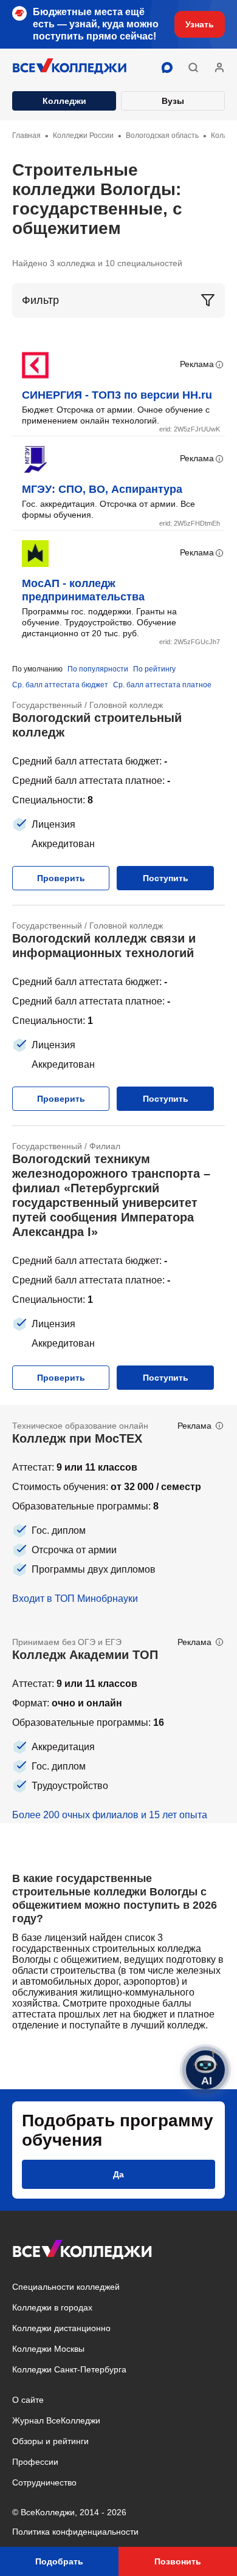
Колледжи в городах (52, 2307)
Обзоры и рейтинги (50, 2441)
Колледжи (64, 101)
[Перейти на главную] (70, 67)
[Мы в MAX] (167, 67)
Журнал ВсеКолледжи (56, 2420)
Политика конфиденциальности (75, 2532)
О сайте (28, 2400)
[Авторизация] (219, 67)
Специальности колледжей (66, 2287)
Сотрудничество (44, 2482)
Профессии (35, 2462)
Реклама (197, 364)
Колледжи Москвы (48, 2349)
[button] (193, 67)
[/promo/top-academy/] (118, 1722)
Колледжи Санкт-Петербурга (69, 2369)
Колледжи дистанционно (61, 2328)
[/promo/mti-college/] (118, 1513)
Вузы (173, 101)
